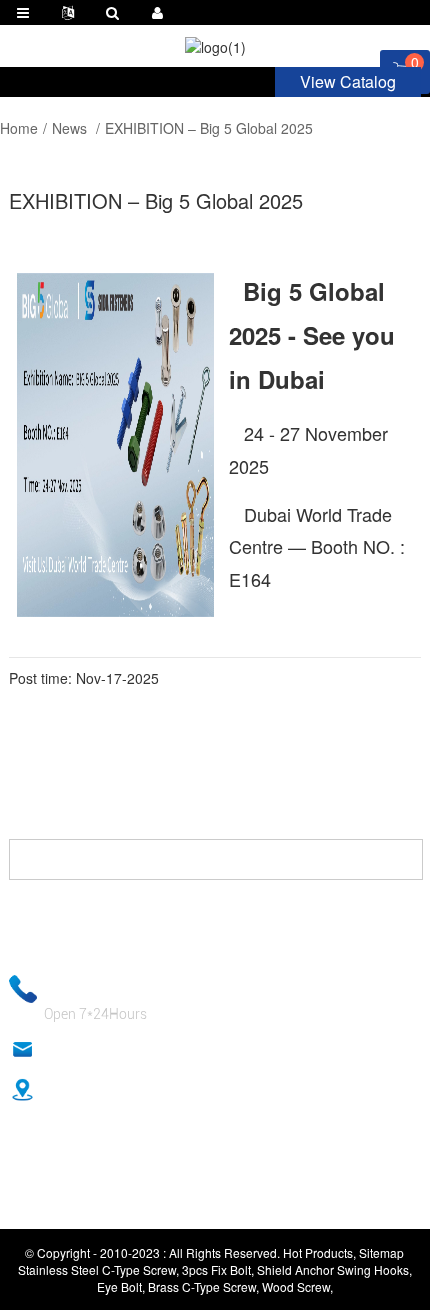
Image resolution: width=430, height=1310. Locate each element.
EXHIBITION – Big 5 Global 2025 (209, 128)
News (69, 128)
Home (19, 128)
